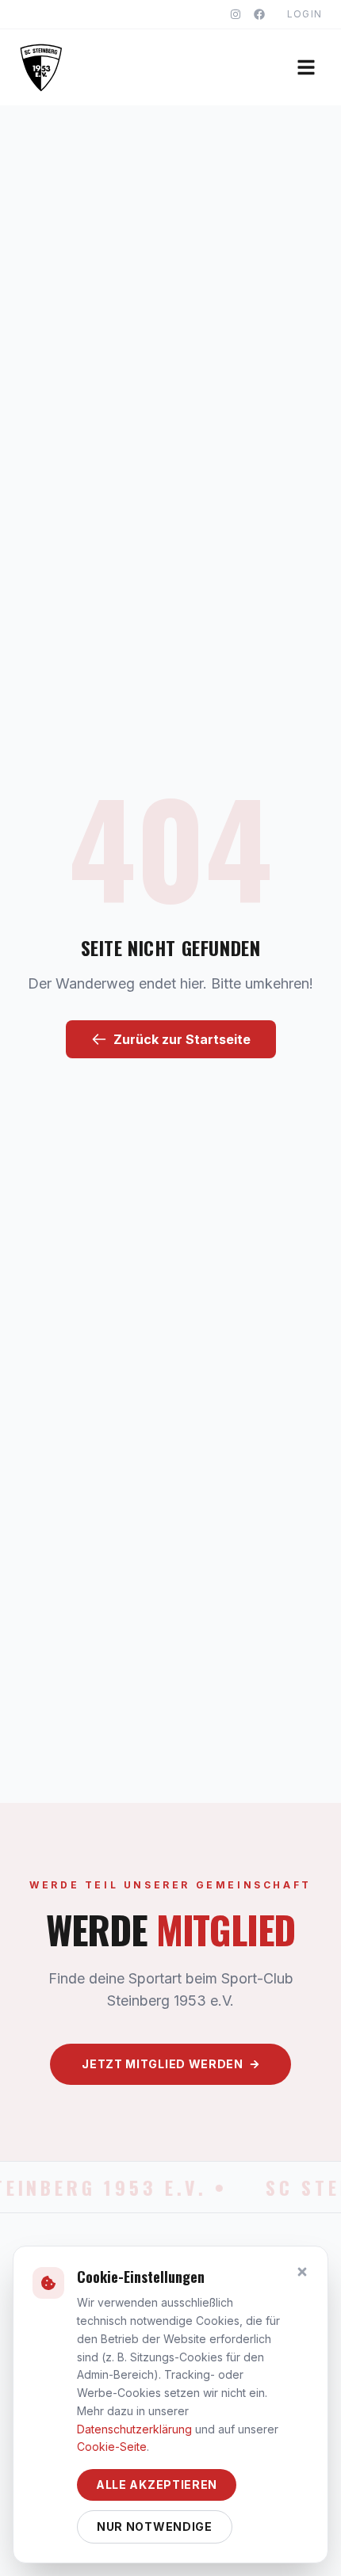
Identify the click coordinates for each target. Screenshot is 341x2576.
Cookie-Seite (112, 2446)
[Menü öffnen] (306, 67)
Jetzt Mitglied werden (163, 2064)
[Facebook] (259, 14)
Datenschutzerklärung (134, 2429)
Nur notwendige (155, 2526)
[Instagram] (236, 14)
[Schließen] (302, 2272)
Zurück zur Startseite (182, 1039)
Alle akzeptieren (157, 2485)
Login (305, 14)
